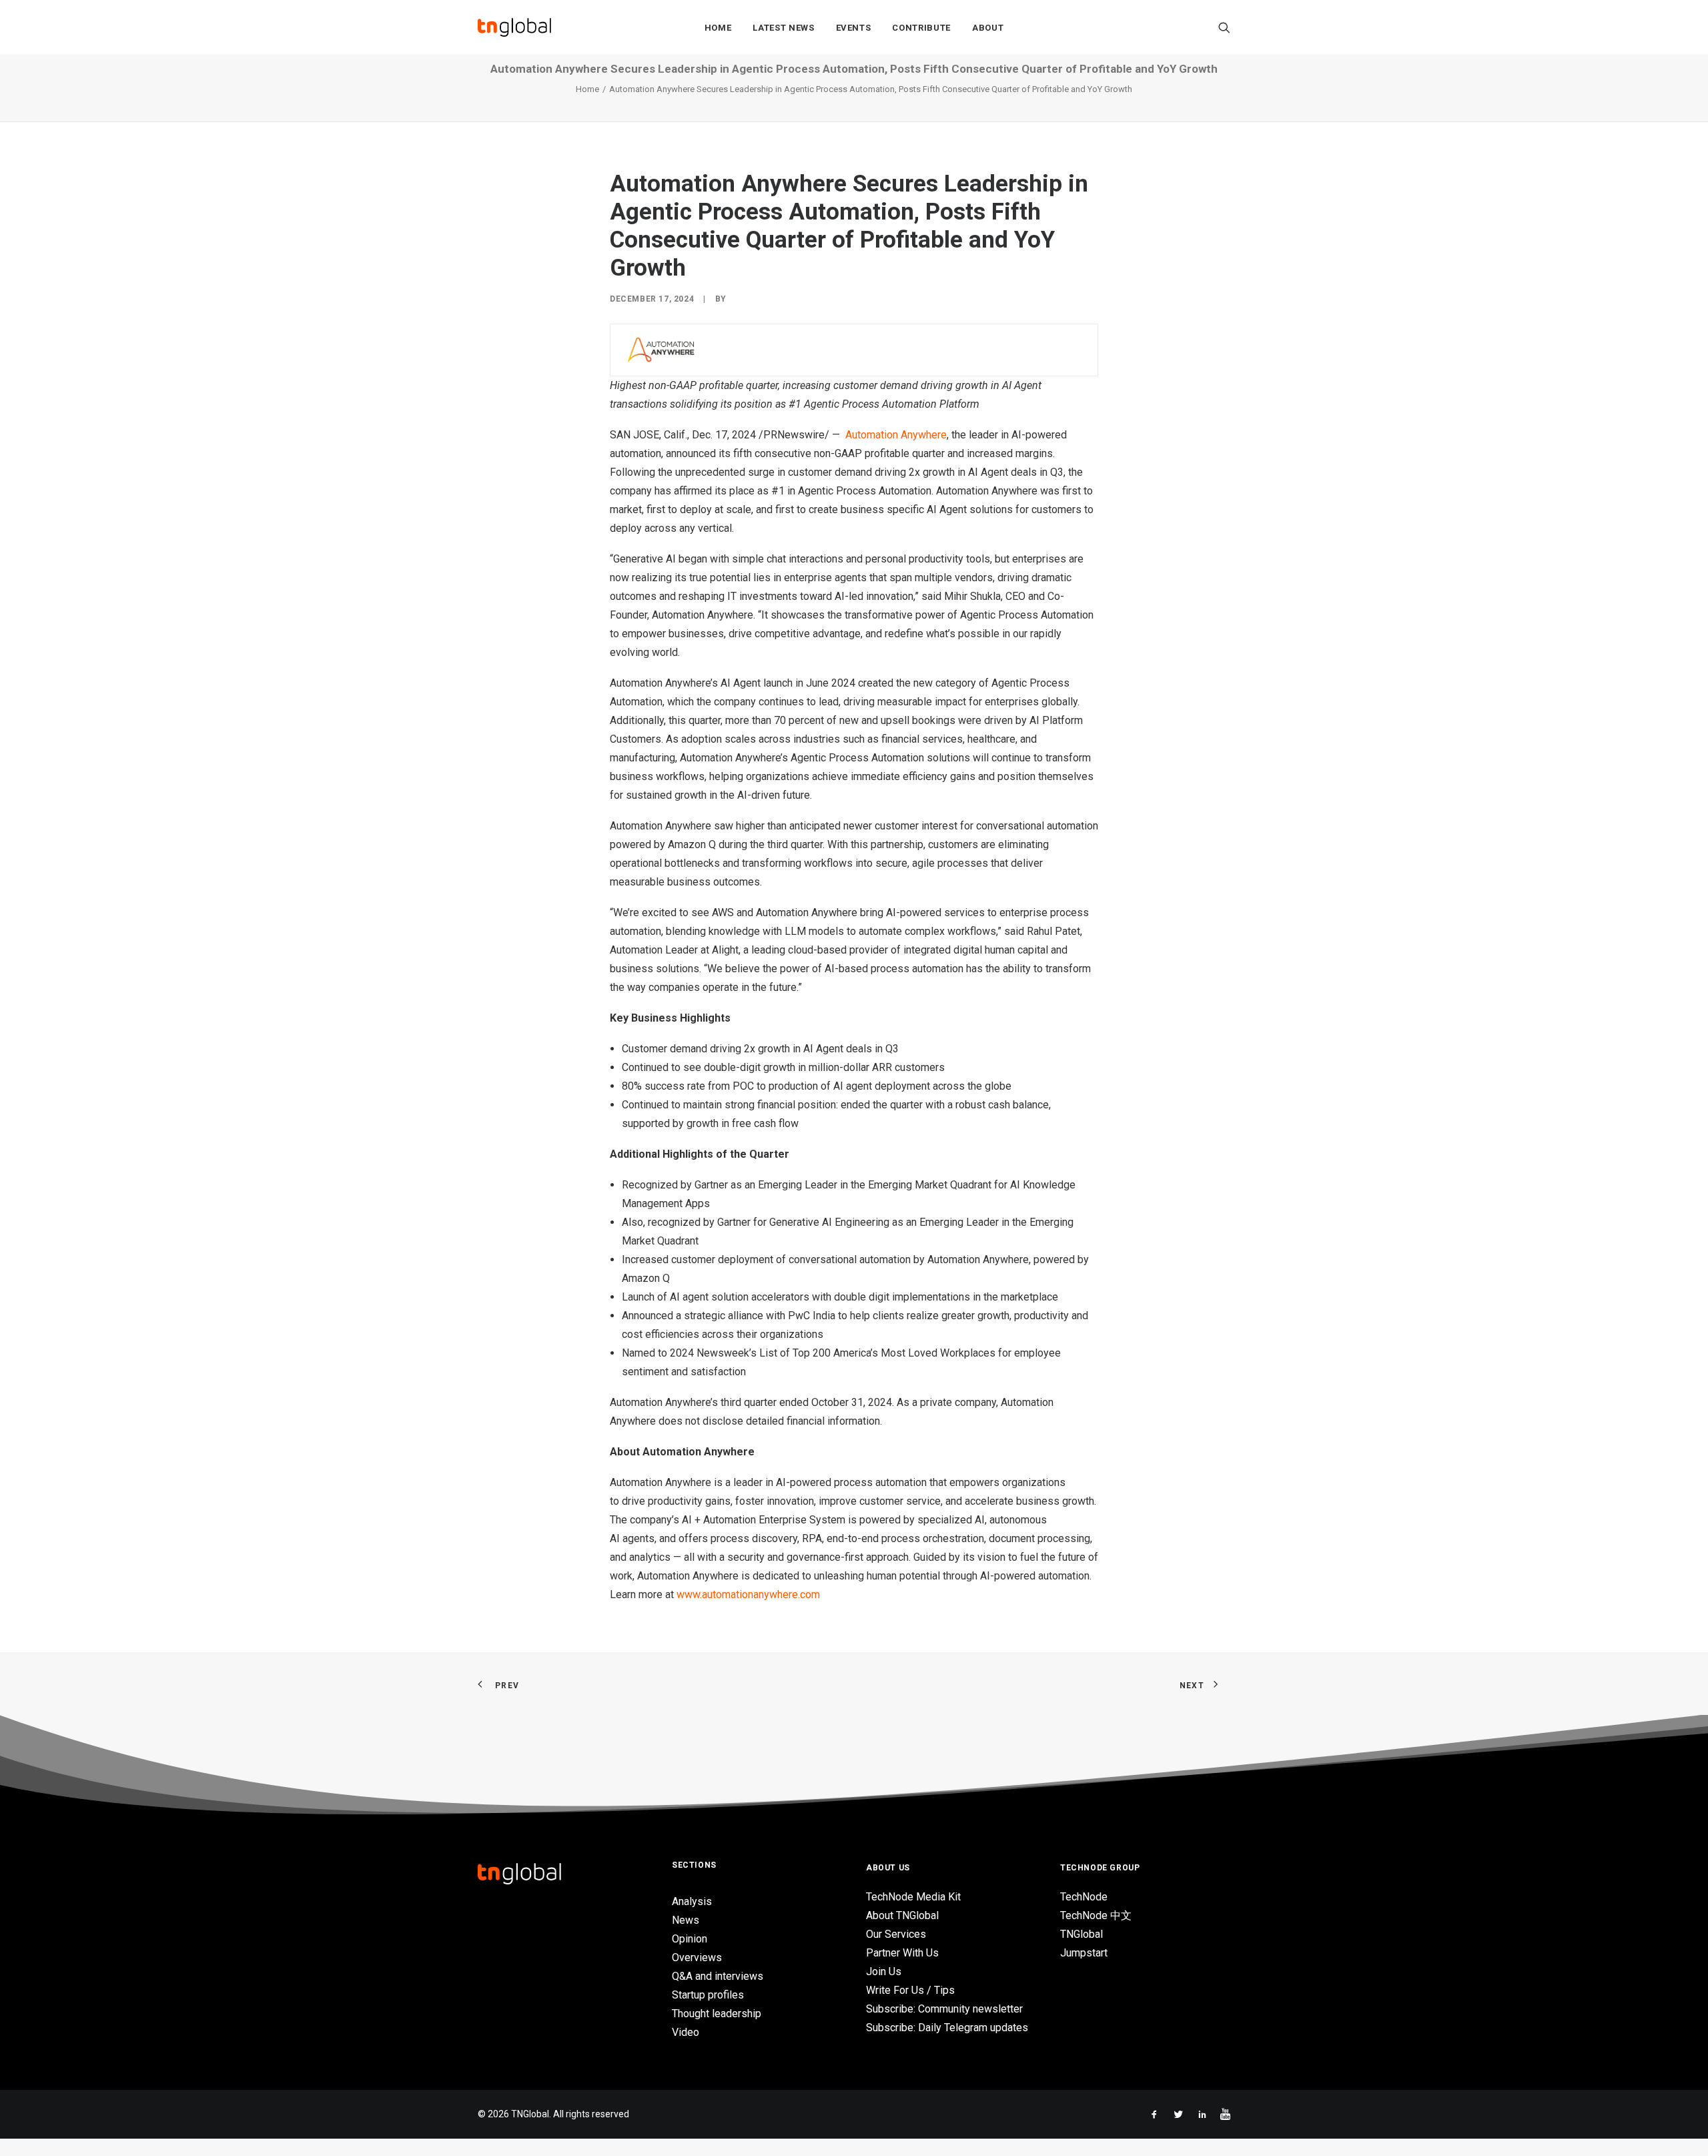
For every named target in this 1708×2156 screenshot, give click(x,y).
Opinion (690, 1939)
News (686, 1920)
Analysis (692, 1901)
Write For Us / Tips (910, 1990)
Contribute (921, 28)
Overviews (697, 1957)
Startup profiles (708, 1995)
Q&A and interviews (718, 1976)
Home (718, 28)
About (988, 28)
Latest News (783, 28)
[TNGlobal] (514, 27)
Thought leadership (717, 2014)
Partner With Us (902, 1953)
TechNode (1084, 1897)
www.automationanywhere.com (748, 1594)
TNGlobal (1082, 1934)
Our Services (896, 1934)
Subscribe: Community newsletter (944, 2009)
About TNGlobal (902, 1915)
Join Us (884, 1971)
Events (854, 28)
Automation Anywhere (896, 435)
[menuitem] (718, 27)
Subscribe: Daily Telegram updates (947, 2028)
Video (686, 2032)
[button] (1224, 27)
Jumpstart (1084, 1953)
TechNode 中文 (1096, 1915)
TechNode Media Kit (913, 1897)
